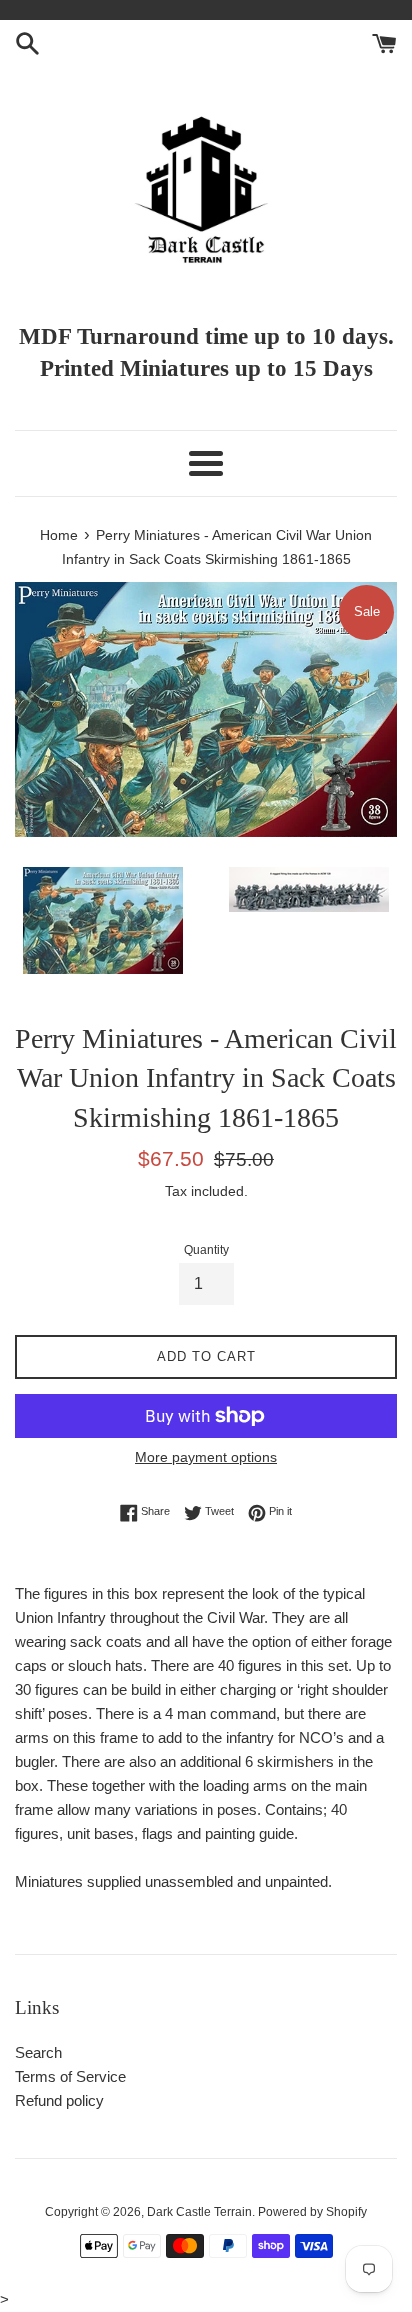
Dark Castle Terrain (199, 2212)
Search (38, 2052)
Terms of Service (70, 2076)
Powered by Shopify (312, 2212)
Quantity (206, 1250)
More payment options (206, 1457)
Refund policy (59, 2100)
